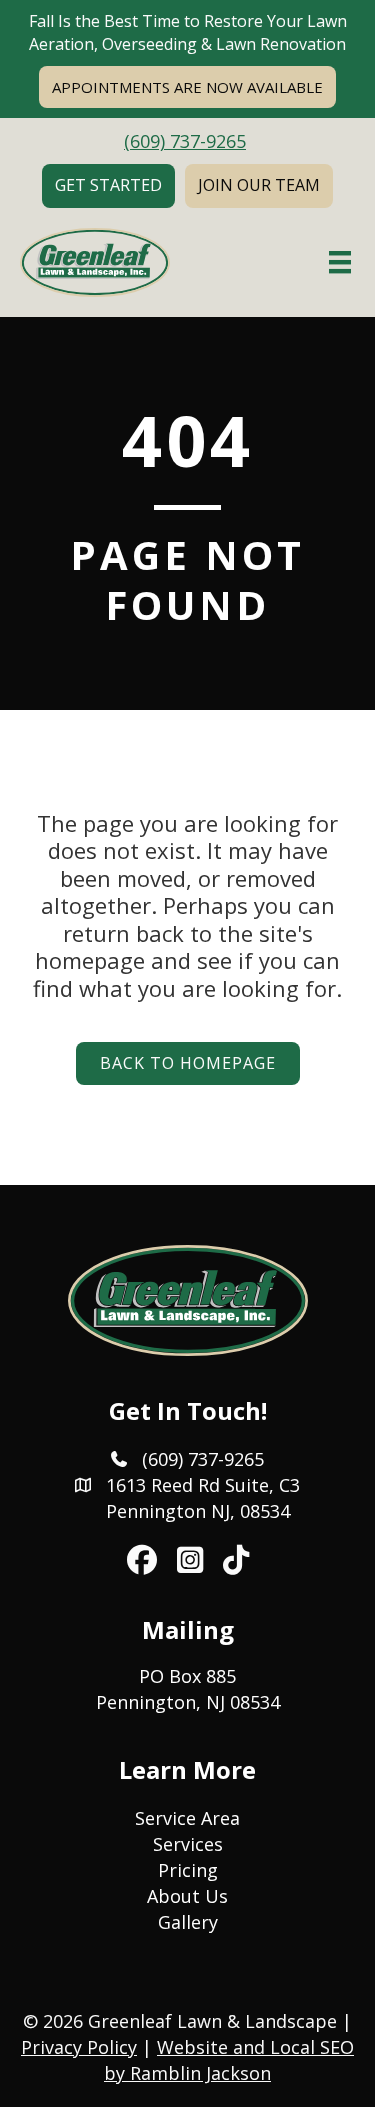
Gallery (188, 1922)
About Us (187, 1896)
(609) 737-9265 (185, 141)
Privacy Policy (79, 2047)
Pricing (188, 1870)
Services (188, 1844)
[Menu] (340, 262)
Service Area (187, 1818)
